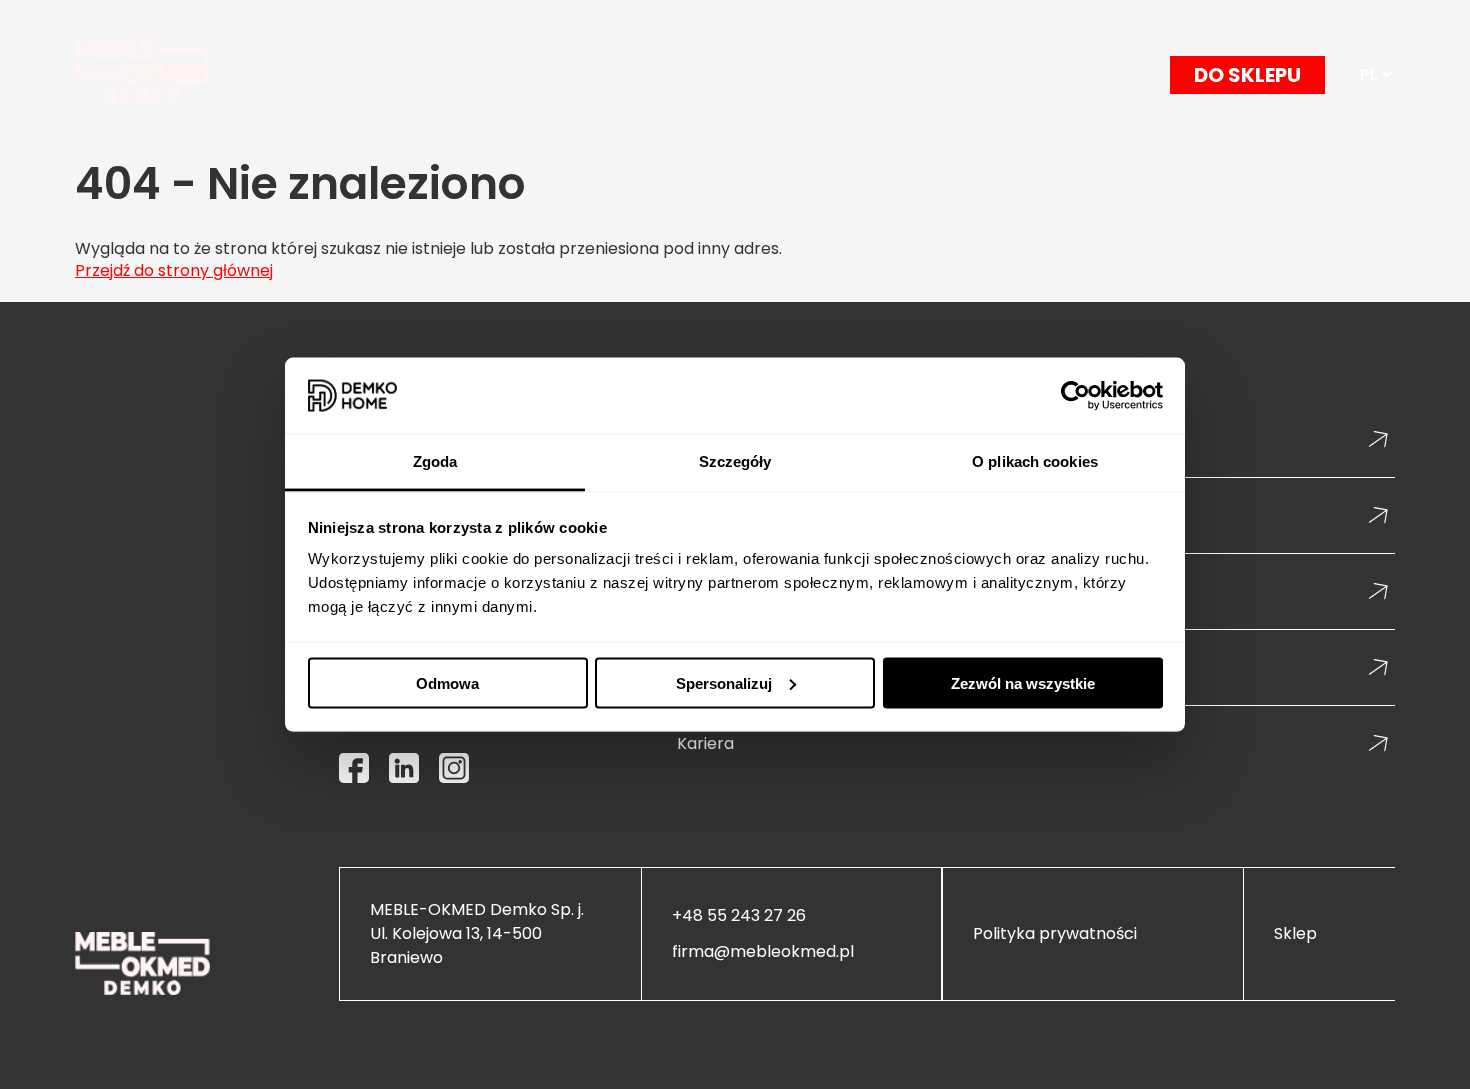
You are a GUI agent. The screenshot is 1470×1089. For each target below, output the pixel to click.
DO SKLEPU (1247, 75)
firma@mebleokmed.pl (763, 952)
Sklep (1295, 934)
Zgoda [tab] (435, 461)
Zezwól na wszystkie (1023, 682)
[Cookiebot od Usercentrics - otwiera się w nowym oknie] (1075, 396)
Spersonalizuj (724, 682)
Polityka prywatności (1055, 934)
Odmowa (447, 682)
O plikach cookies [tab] (1035, 461)
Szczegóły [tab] (735, 461)
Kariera (705, 743)
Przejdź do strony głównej (174, 270)
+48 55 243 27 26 (739, 916)
